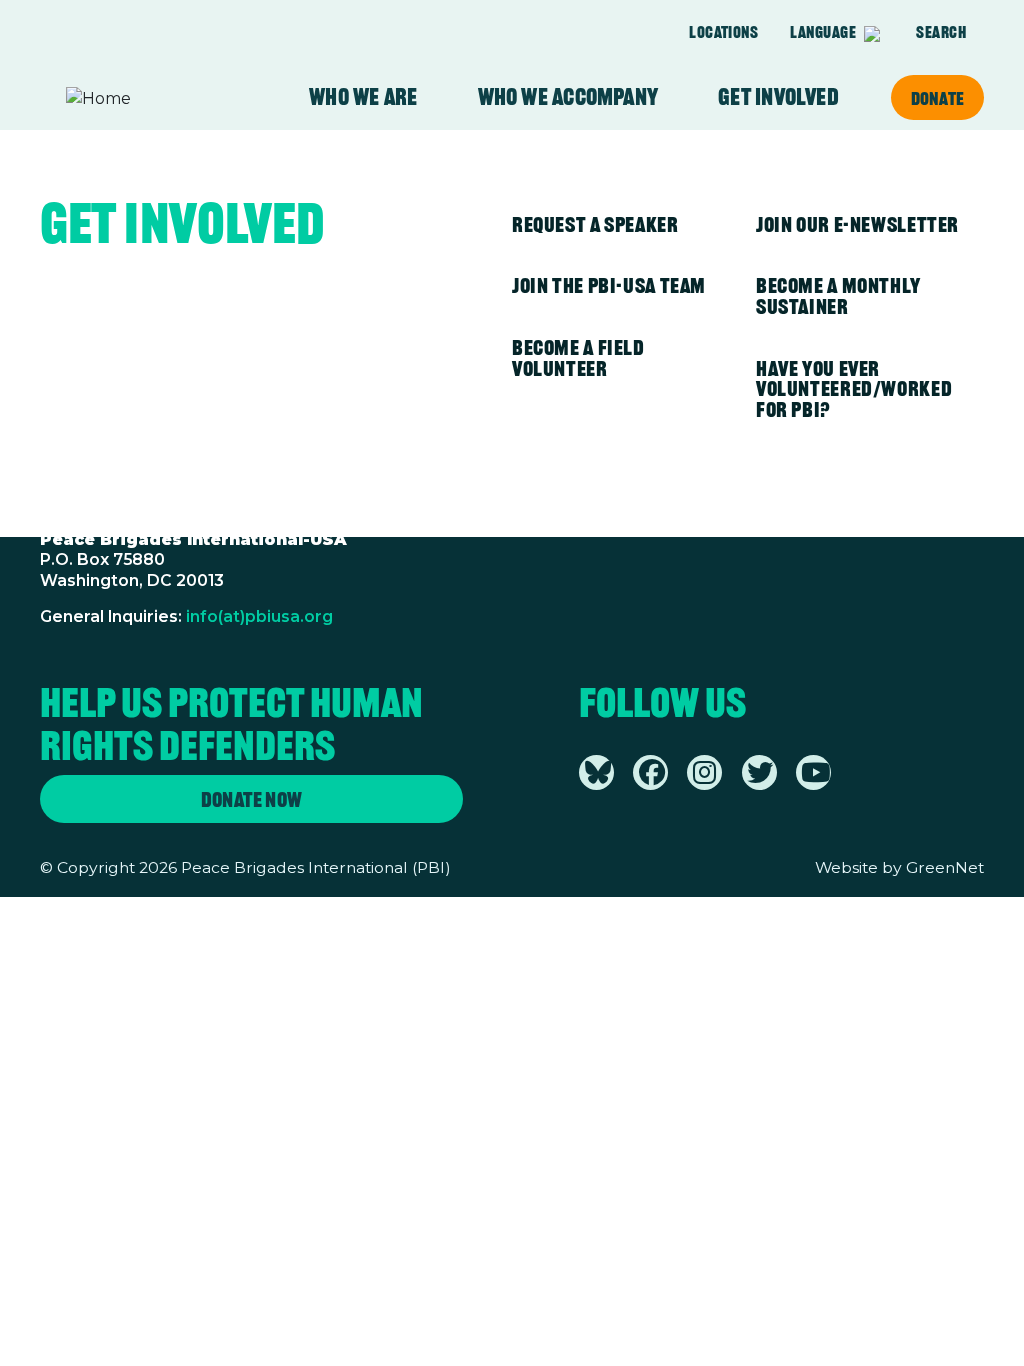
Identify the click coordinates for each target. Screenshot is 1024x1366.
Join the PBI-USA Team (609, 285)
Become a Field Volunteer (578, 358)
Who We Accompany (568, 97)
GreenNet (945, 867)
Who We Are (363, 97)
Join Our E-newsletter (857, 224)
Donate (937, 98)
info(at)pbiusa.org (259, 616)
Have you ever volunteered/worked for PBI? (854, 389)
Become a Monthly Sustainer (838, 296)
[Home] (144, 99)
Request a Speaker (595, 224)
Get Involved (778, 97)
